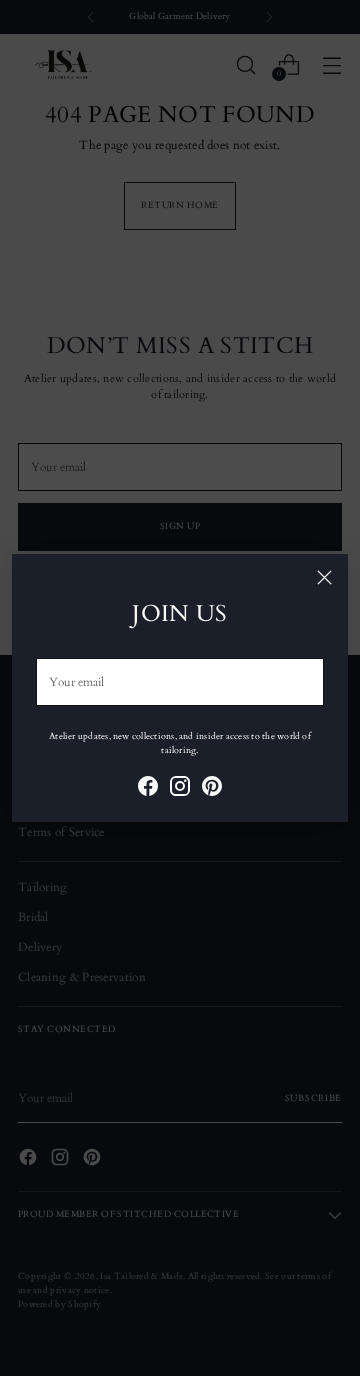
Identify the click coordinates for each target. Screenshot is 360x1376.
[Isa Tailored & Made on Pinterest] (212, 788)
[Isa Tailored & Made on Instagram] (180, 788)
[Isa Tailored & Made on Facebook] (148, 788)
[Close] (324, 577)
